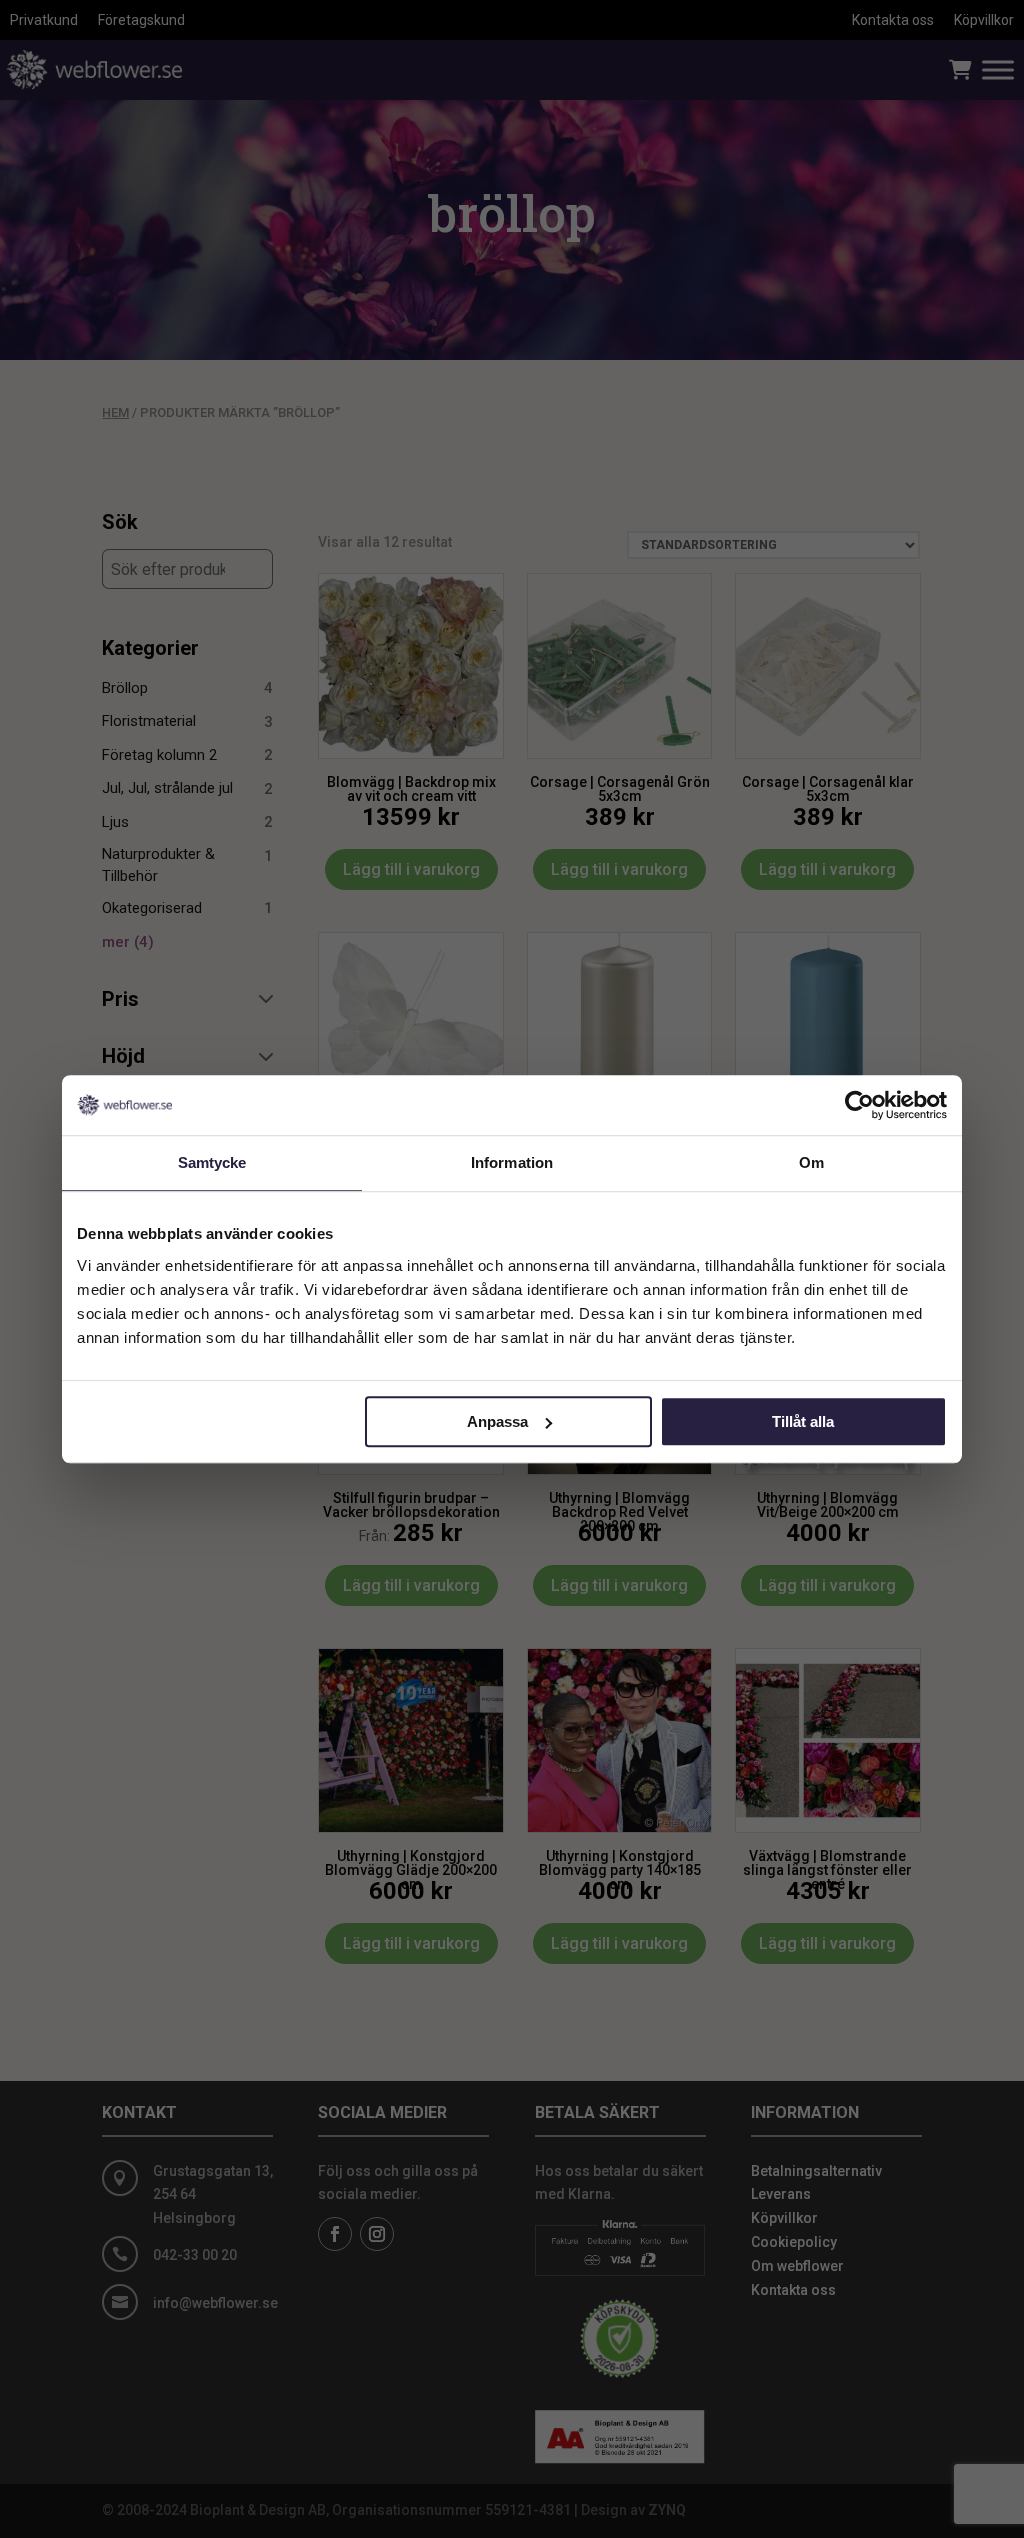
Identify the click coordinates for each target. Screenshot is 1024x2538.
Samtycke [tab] (212, 1162)
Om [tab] (811, 1162)
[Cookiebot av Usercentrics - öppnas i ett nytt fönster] (859, 1105)
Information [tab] (512, 1162)
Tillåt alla (803, 1421)
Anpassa (497, 1421)
